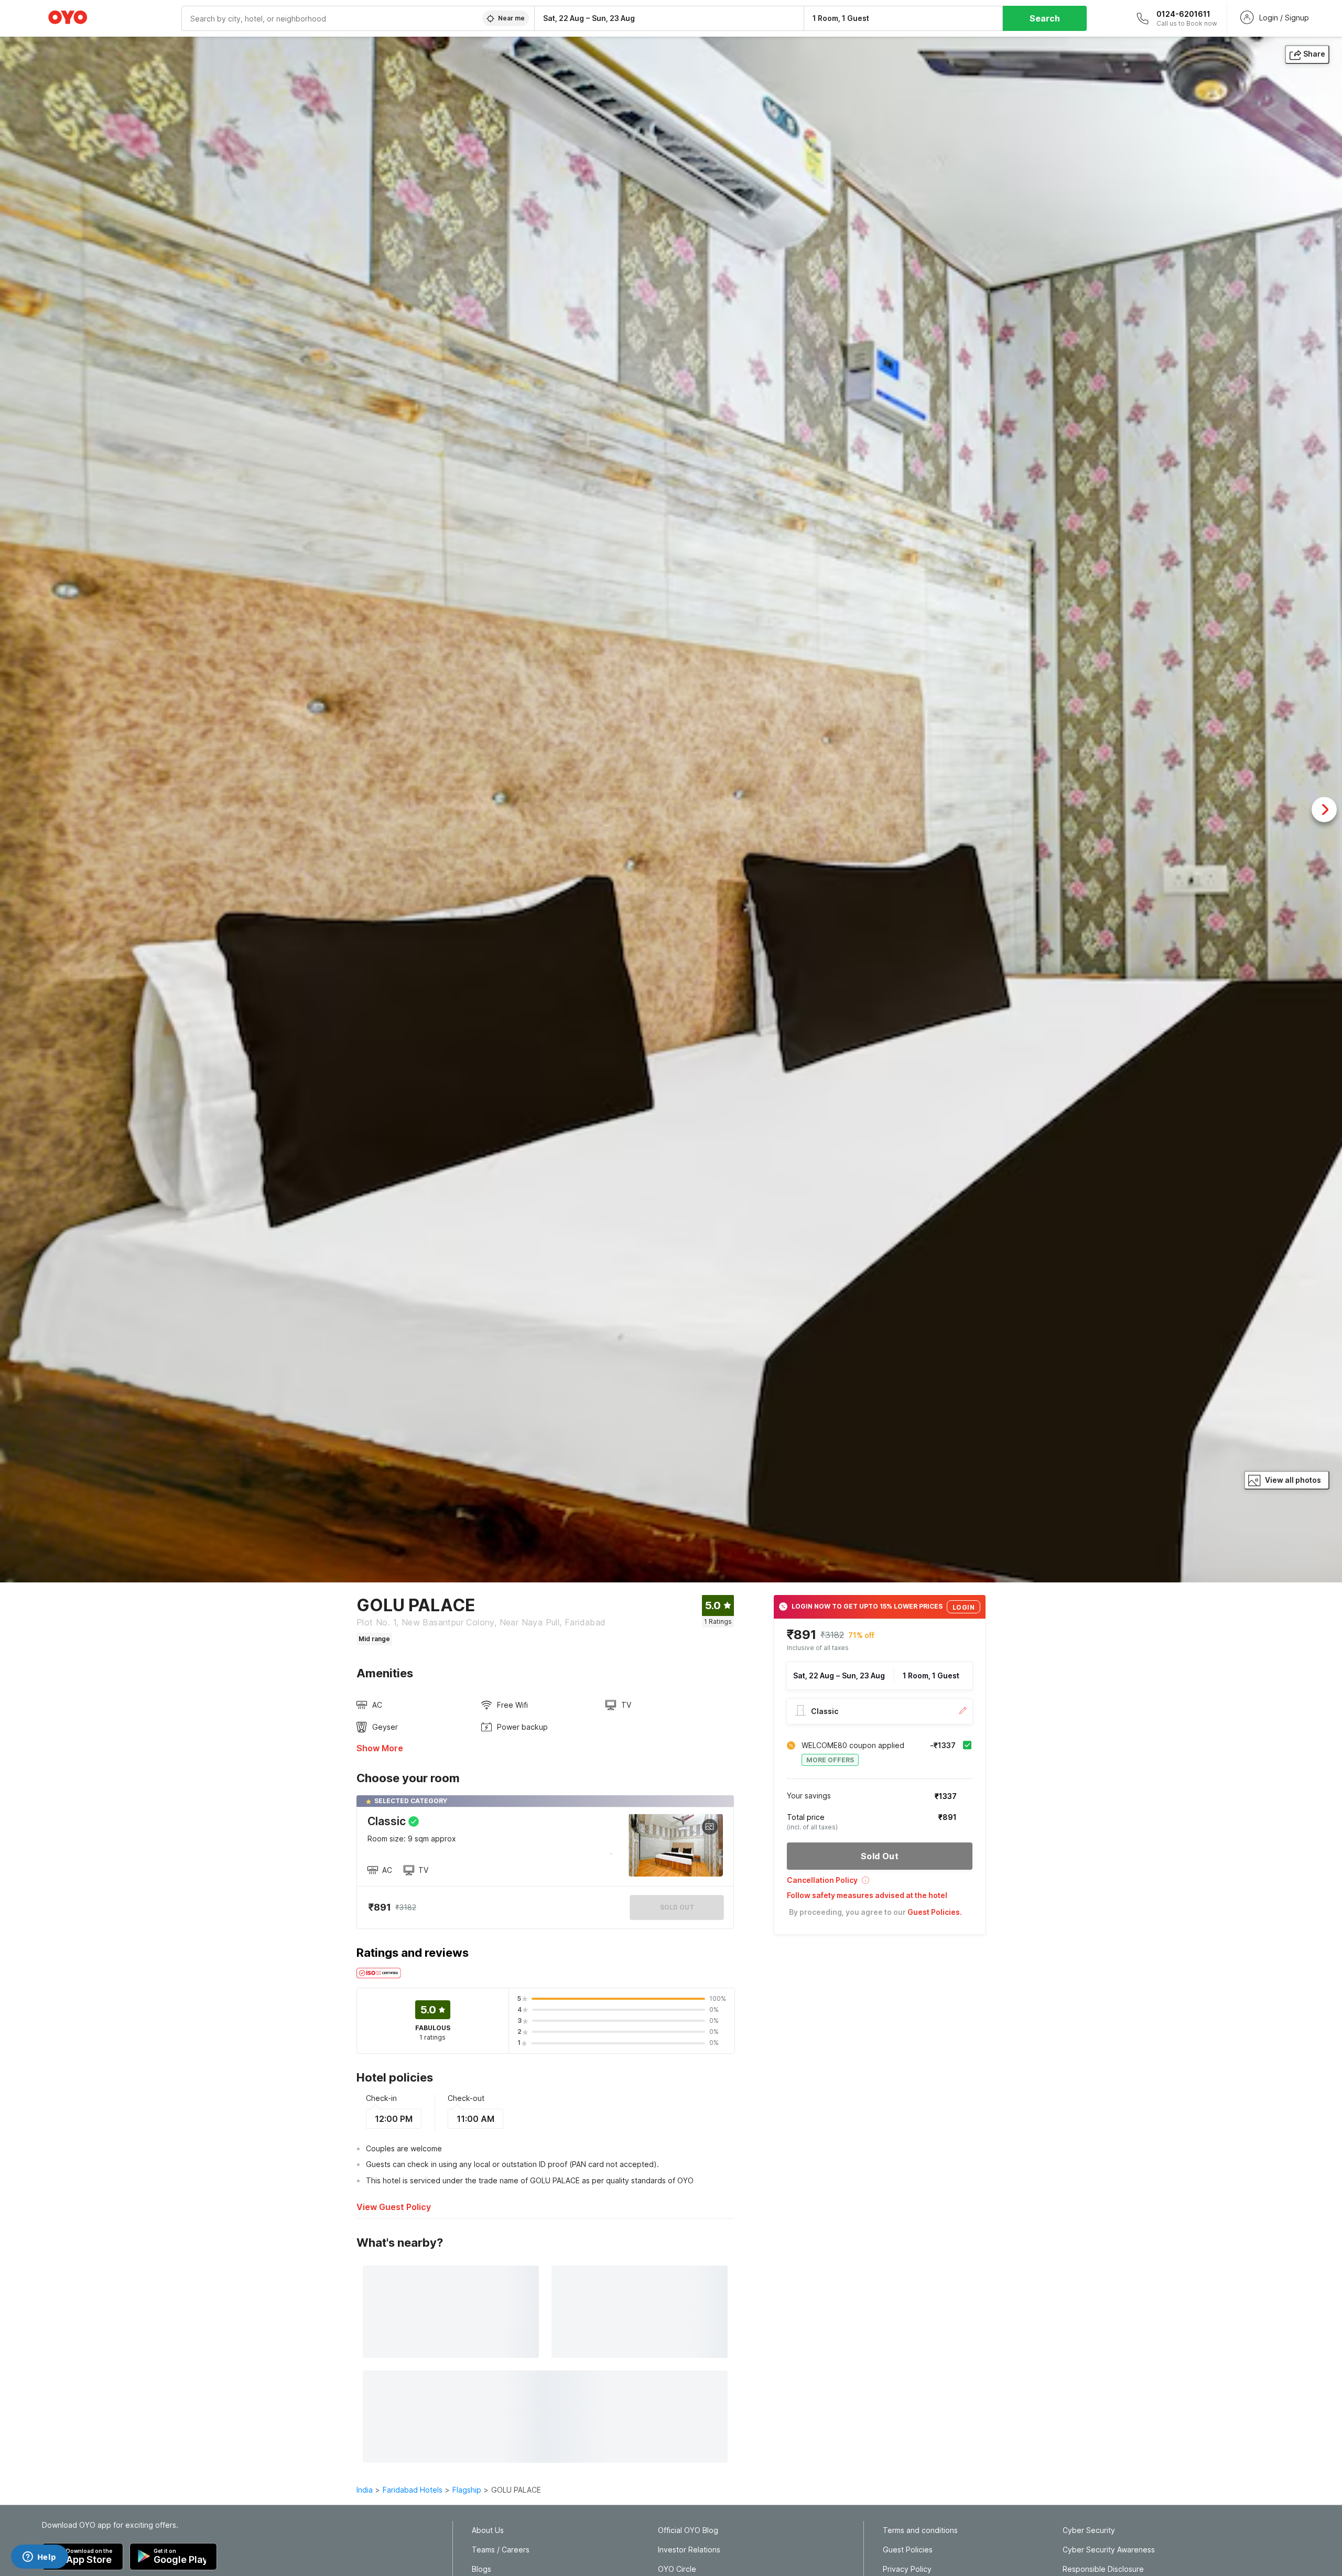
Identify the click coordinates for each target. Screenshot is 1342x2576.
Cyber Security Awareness (1109, 2550)
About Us (488, 2530)
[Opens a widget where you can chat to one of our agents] (39, 2558)
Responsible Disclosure (1103, 2569)
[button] (880, 1884)
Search (1045, 18)
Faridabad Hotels (413, 2490)
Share (1314, 54)
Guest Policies (908, 2550)
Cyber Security (1089, 2530)
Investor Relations (689, 2550)
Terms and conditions (920, 2530)
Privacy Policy (907, 2569)
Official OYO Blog (688, 2530)
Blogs (481, 2569)
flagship (467, 2490)
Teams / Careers (501, 2550)
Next (1324, 810)
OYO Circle (677, 2569)
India (365, 2490)
